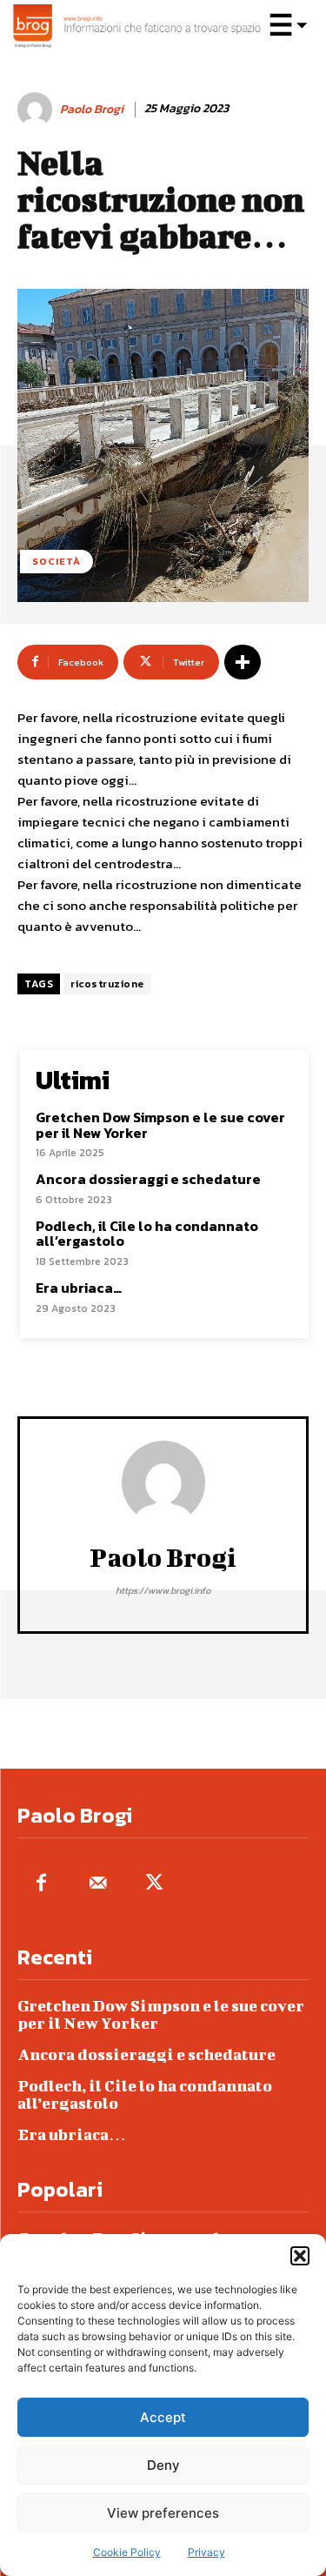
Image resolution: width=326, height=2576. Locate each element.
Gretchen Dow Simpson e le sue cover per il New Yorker (160, 1125)
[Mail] (98, 1884)
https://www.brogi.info (163, 1590)
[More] (243, 662)
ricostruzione (107, 984)
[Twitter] (154, 1884)
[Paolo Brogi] (37, 110)
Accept (163, 2417)
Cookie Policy (127, 2552)
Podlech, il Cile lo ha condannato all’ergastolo (147, 1234)
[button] (300, 2256)
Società (57, 561)
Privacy (206, 2552)
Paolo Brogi (92, 110)
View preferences (163, 2513)
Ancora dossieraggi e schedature (148, 1179)
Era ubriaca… (79, 1288)
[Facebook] (41, 1884)
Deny (163, 2465)
